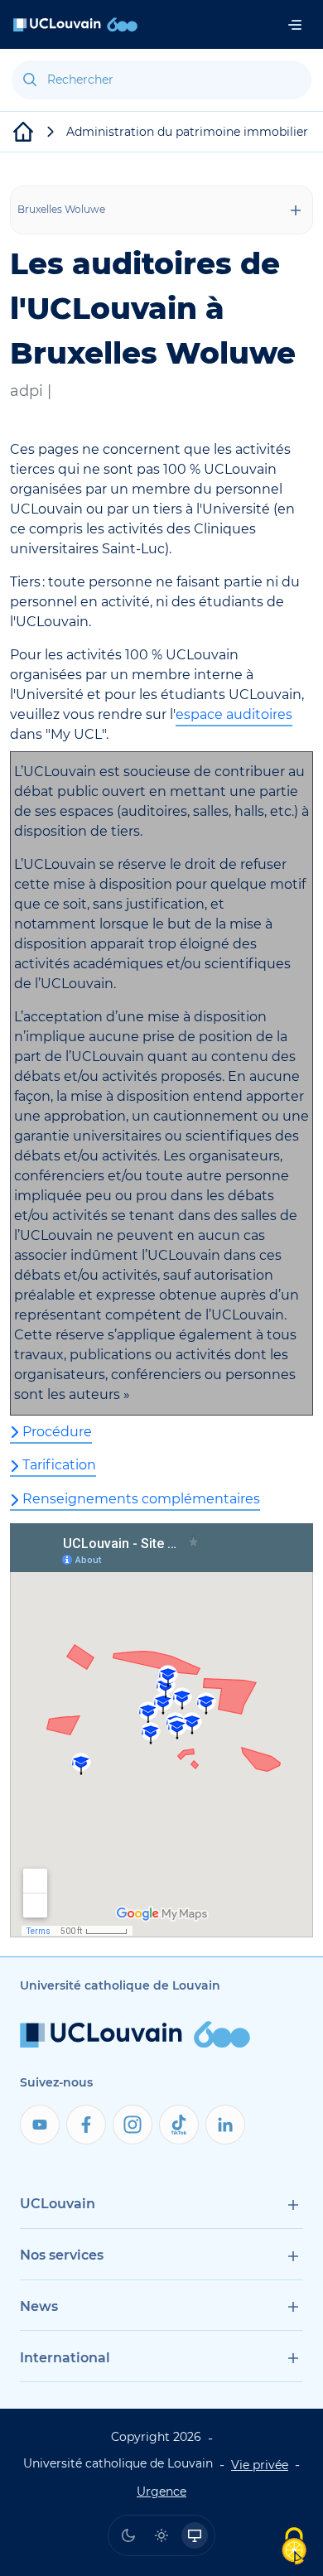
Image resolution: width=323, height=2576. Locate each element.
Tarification (59, 1465)
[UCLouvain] (23, 132)
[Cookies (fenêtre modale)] (294, 2547)
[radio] (128, 2535)
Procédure (57, 1432)
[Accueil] (75, 24)
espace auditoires (234, 714)
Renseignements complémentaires (141, 1499)
